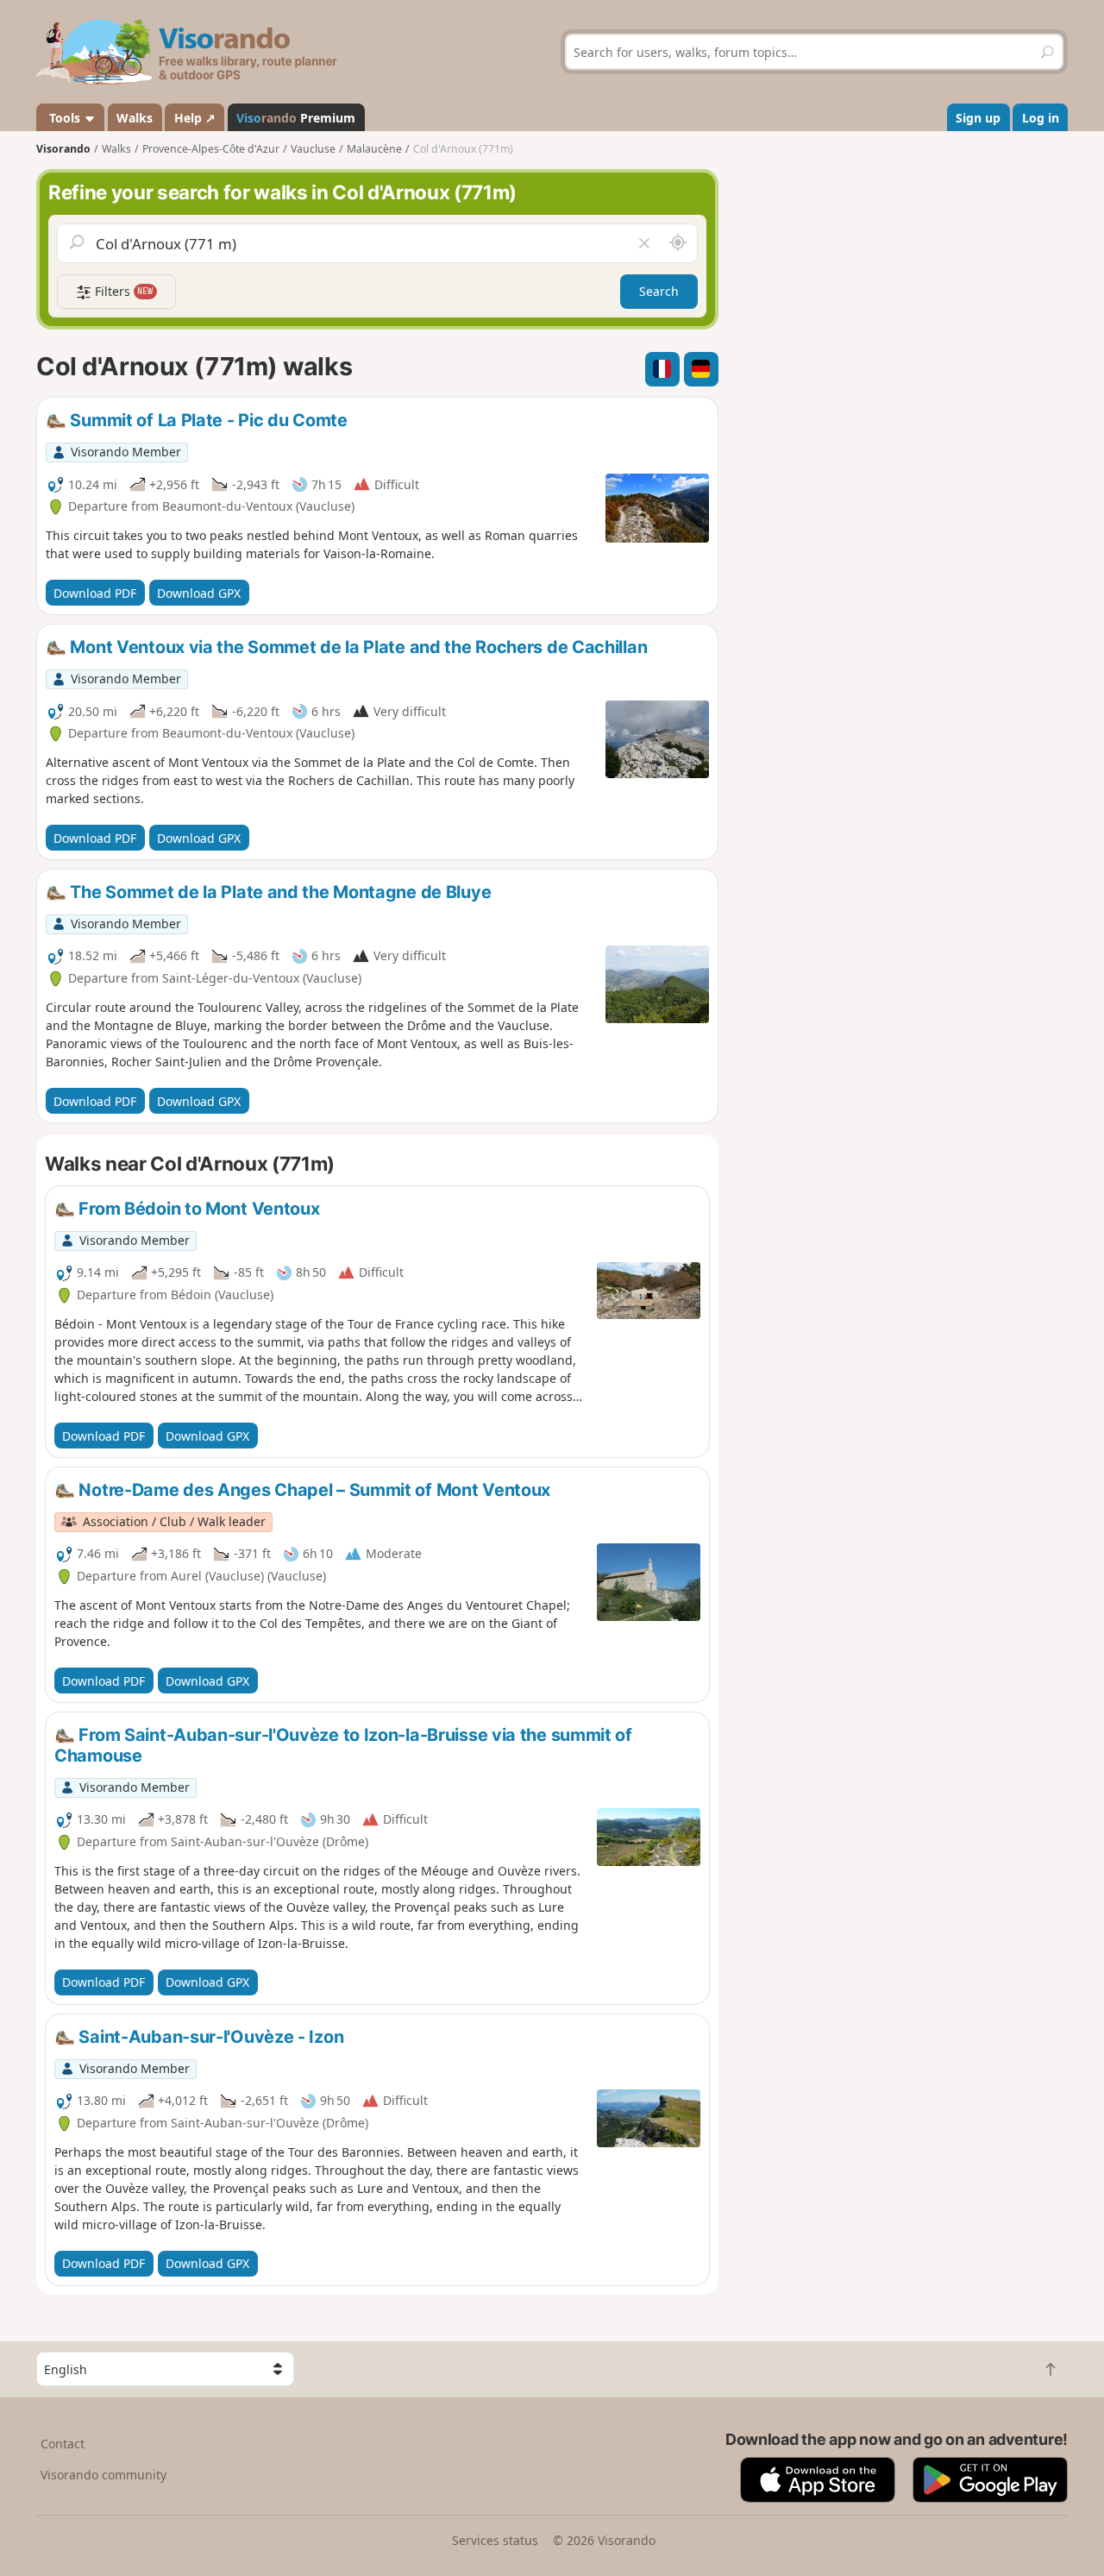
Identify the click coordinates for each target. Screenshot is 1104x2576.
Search (659, 291)
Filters (122, 291)
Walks (135, 118)
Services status (495, 2540)
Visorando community (103, 2475)
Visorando (63, 149)
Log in (1041, 118)
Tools (65, 118)
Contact (63, 2444)
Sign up (978, 118)
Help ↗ (195, 118)
